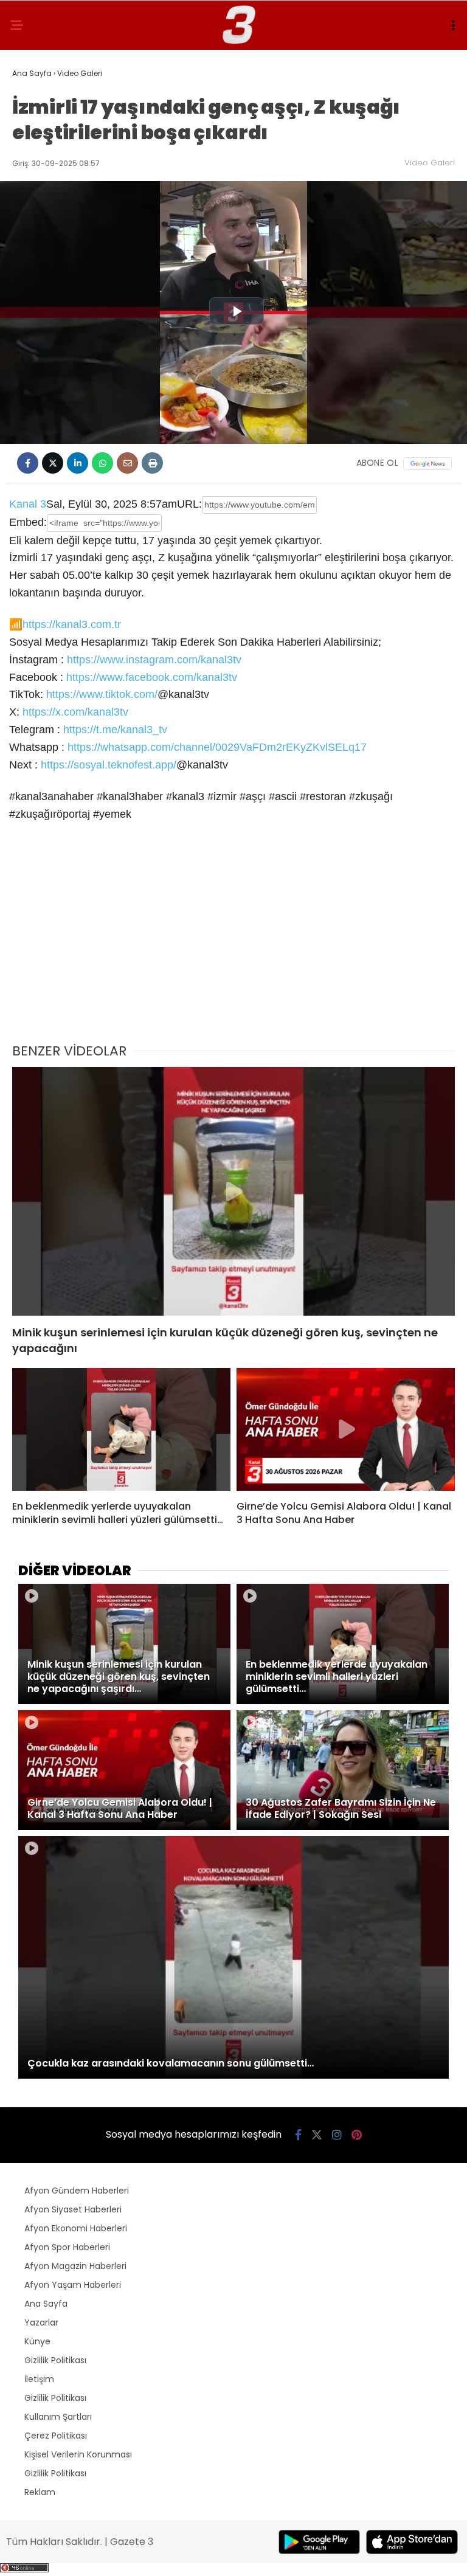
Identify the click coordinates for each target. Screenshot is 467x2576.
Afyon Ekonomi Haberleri (76, 2228)
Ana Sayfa (46, 2304)
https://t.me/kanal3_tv (115, 730)
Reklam (40, 2492)
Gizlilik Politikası (55, 2360)
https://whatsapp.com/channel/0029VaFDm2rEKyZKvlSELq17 (217, 747)
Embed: (28, 522)
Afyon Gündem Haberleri (77, 2191)
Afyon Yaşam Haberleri (73, 2285)
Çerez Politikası (56, 2436)
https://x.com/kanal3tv (75, 712)
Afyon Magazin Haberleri (75, 2266)
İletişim (39, 2379)
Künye (37, 2341)
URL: (189, 504)
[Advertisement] (233, 941)
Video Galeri (430, 163)
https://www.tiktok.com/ (102, 694)
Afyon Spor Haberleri (67, 2247)
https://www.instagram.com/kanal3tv (154, 660)
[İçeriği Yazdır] (152, 463)
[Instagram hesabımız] (337, 2135)
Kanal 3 (28, 504)
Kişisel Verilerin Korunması (78, 2454)
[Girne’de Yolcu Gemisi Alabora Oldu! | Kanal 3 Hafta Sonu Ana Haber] (346, 1429)
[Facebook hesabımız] (298, 2135)
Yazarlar (41, 2322)
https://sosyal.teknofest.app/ (109, 765)
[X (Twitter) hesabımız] (317, 2135)
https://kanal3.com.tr (72, 624)
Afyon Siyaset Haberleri (73, 2209)
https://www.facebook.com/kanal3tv (152, 677)
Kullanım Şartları (58, 2417)
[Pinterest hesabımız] (357, 2135)
